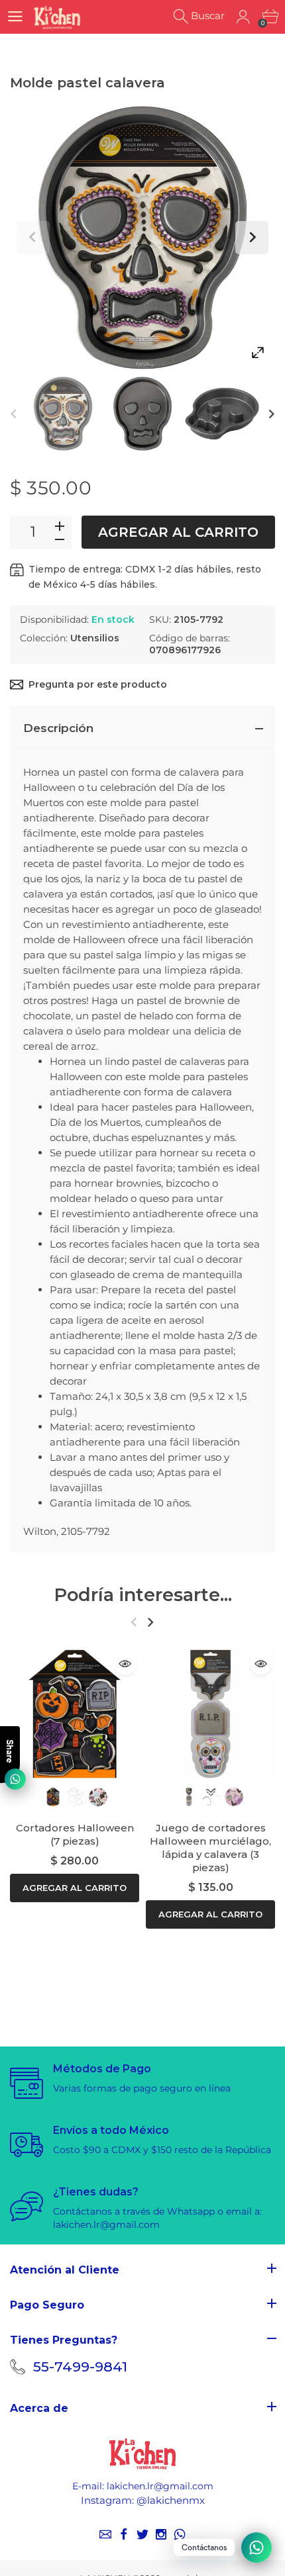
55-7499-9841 (80, 2367)
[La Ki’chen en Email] (105, 2534)
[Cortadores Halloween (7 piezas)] (75, 1714)
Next (252, 238)
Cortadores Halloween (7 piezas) (75, 1834)
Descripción (58, 728)
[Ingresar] (243, 17)
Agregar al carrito (178, 532)
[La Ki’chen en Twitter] (142, 2534)
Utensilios (95, 638)
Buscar (208, 16)
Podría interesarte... (143, 1595)
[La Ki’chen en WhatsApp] (180, 2534)
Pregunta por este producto (98, 684)
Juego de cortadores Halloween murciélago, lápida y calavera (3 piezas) (210, 1848)
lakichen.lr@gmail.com (160, 2486)
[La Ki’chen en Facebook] (124, 2534)
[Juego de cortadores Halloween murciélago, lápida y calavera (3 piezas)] (210, 1714)
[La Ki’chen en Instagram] (161, 2534)
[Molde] (63, 414)
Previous (33, 238)
